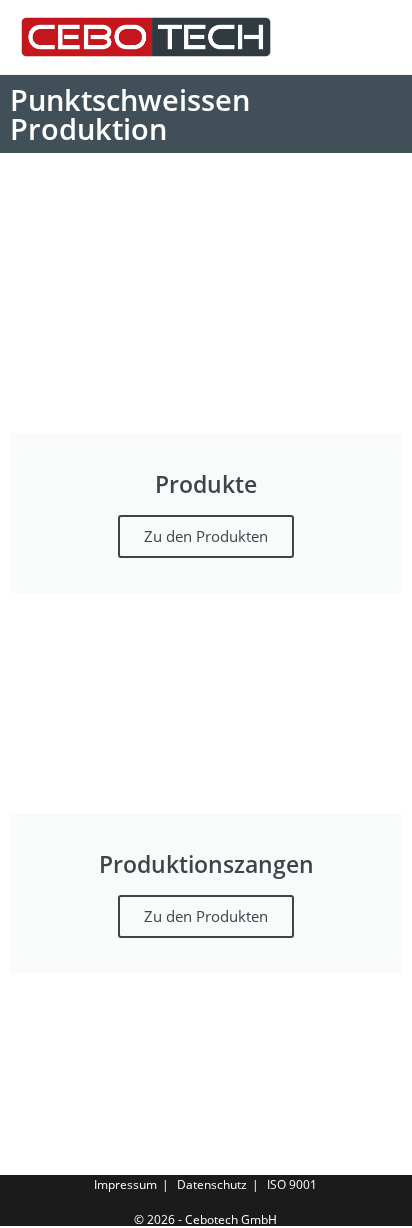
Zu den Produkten (206, 536)
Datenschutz (212, 1184)
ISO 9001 (292, 1184)
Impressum (125, 1184)
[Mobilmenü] (386, 37)
